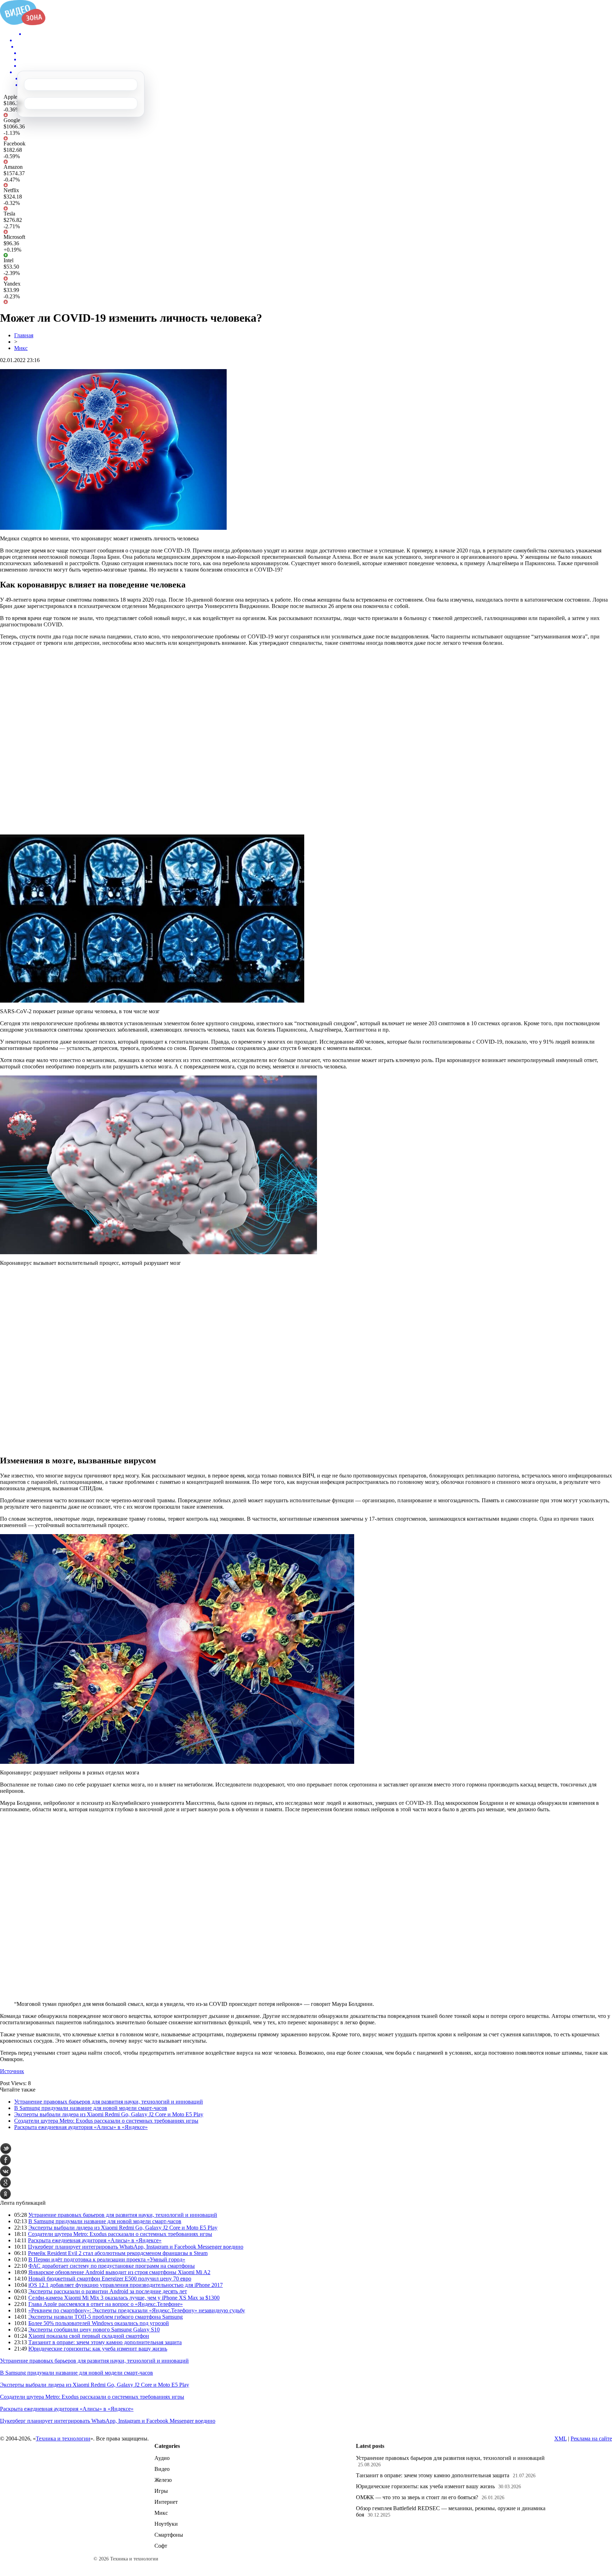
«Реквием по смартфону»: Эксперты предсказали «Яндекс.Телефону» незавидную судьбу (137, 2310)
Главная (24, 335)
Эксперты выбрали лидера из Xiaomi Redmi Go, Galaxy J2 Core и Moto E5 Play (109, 2114)
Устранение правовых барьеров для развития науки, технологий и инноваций (109, 2102)
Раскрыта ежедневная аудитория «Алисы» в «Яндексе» (81, 2127)
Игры (161, 2491)
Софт (161, 2546)
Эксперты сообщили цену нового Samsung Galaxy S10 (94, 2330)
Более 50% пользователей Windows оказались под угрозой (99, 2323)
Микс (21, 348)
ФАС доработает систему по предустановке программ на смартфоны (112, 2266)
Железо (163, 2480)
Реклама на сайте (591, 2439)
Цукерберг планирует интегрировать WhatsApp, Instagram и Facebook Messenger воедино (136, 2247)
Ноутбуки (166, 2524)
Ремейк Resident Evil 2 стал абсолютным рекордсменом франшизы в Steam (118, 2253)
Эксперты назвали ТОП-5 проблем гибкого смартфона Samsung (106, 2317)
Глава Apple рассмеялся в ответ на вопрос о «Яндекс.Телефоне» (106, 2304)
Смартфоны (169, 2535)
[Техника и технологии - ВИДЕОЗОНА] (23, 23)
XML (560, 2439)
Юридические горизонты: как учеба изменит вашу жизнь (98, 2349)
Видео (162, 2469)
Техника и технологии (63, 2439)
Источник (12, 2071)
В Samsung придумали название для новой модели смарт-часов (91, 2108)
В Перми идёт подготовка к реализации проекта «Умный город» (107, 2259)
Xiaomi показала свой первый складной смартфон (89, 2336)
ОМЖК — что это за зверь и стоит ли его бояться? (417, 2497)
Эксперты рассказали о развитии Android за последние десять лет (108, 2291)
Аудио (162, 2458)
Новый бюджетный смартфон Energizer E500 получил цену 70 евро (110, 2279)
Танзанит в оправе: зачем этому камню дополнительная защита (105, 2342)
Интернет (166, 2502)
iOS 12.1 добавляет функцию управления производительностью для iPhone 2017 (126, 2285)
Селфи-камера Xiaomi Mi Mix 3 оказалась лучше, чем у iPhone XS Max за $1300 (124, 2298)
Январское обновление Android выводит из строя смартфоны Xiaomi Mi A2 (119, 2272)
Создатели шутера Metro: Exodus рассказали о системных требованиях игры (106, 2121)
